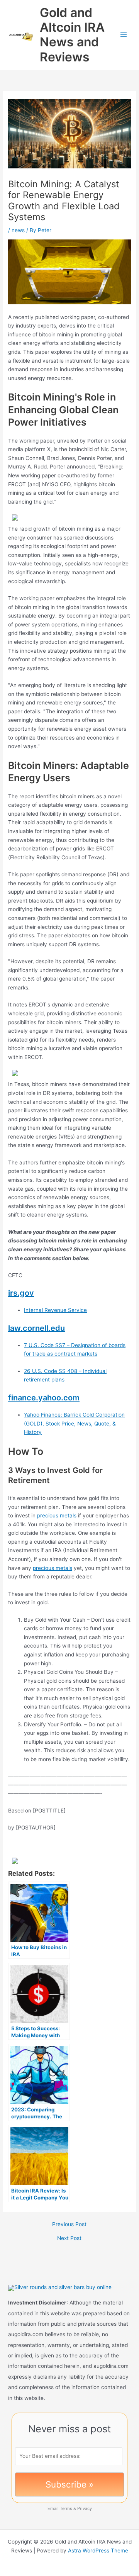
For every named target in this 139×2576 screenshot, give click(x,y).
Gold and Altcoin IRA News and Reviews (72, 35)
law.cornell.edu (36, 1328)
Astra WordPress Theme (98, 2551)
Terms (66, 2508)
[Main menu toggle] (124, 35)
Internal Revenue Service (55, 1310)
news (18, 230)
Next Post (69, 2238)
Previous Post (69, 2225)
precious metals (57, 1515)
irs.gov (21, 1293)
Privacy (85, 2508)
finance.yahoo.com (44, 1398)
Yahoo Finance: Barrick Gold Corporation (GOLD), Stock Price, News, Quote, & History (74, 1423)
